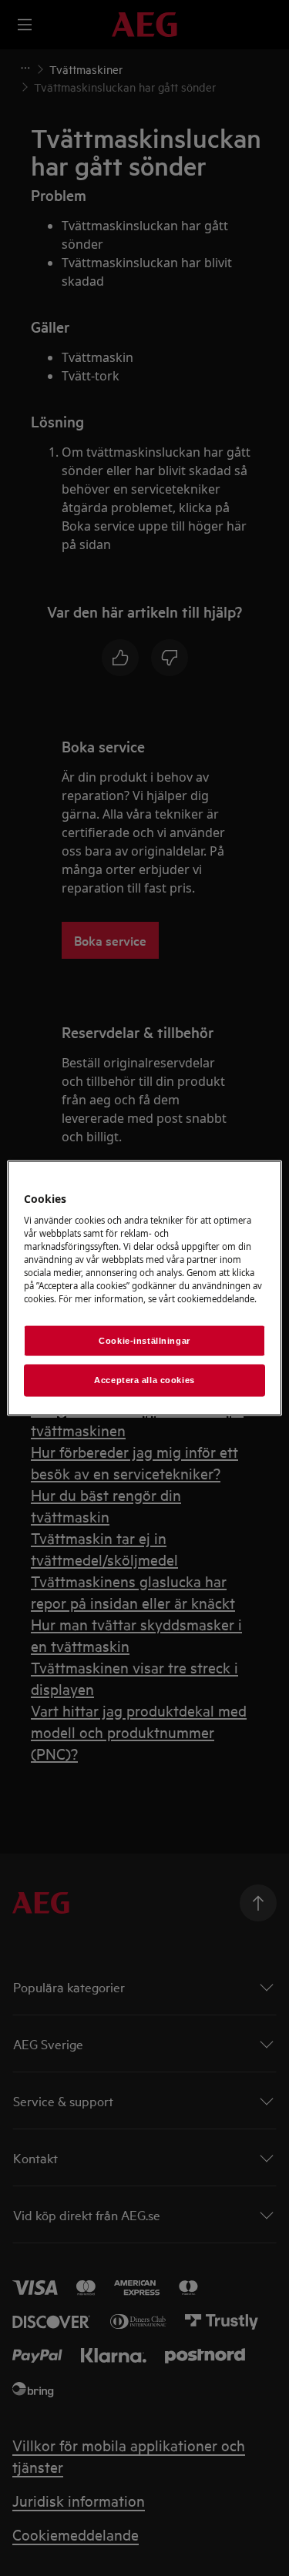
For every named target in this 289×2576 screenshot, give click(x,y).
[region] (144, 1288)
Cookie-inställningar (144, 1340)
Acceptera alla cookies (144, 1380)
